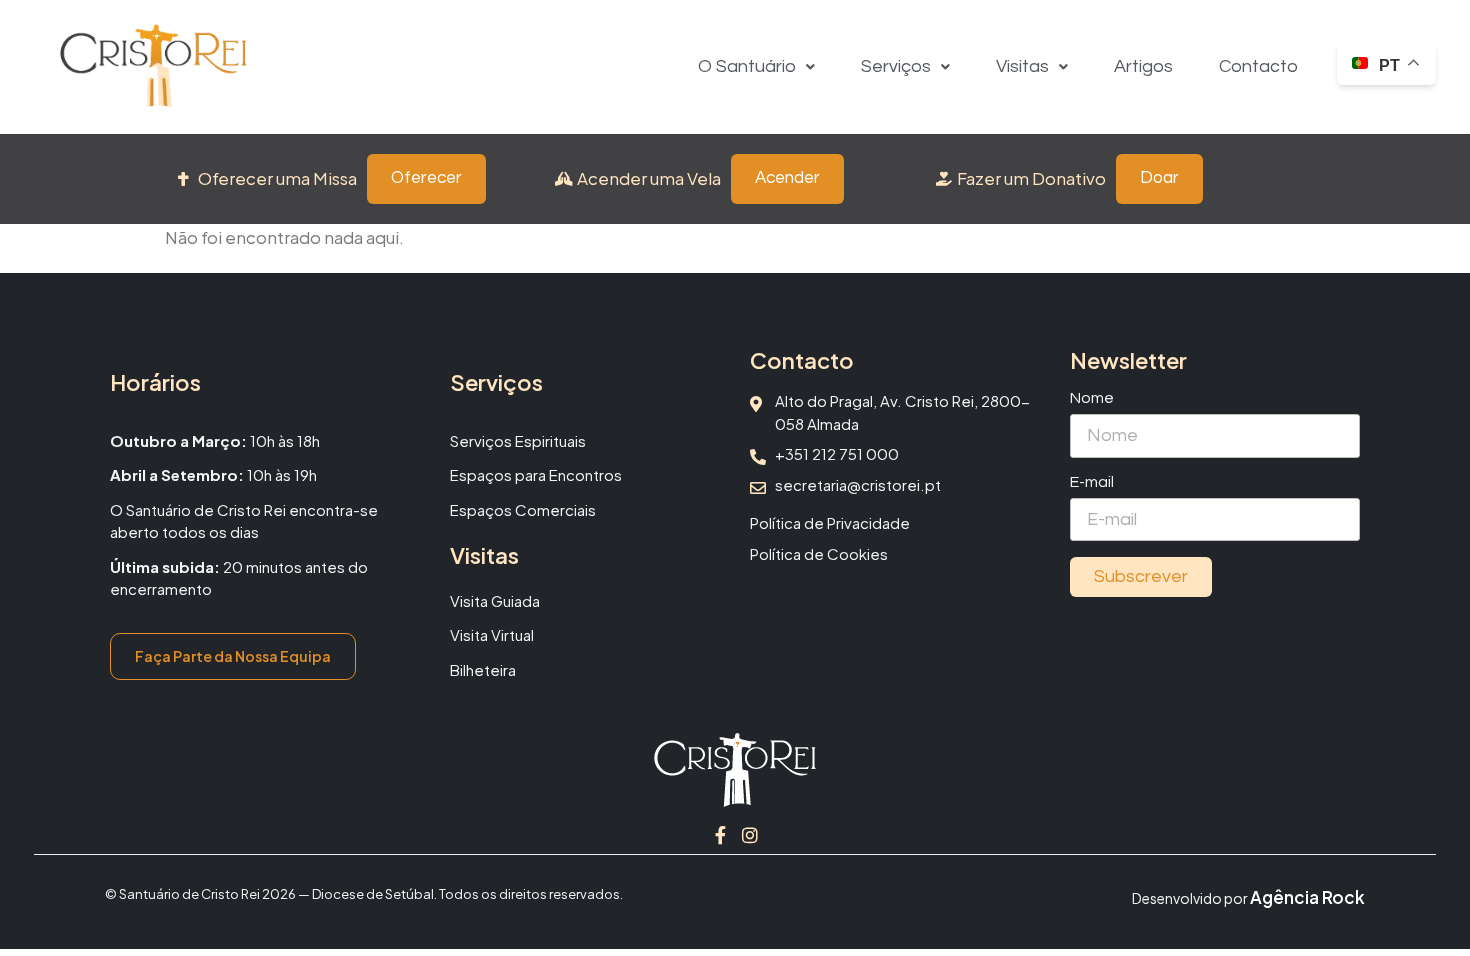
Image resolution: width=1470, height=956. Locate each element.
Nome (1092, 398)
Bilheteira (483, 669)
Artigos (1143, 66)
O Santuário (747, 66)
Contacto (1258, 66)
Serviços (896, 66)
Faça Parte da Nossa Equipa (233, 656)
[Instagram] (750, 835)
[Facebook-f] (720, 835)
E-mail (1092, 482)
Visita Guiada (495, 600)
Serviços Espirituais (518, 440)
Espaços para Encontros (536, 474)
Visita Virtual (492, 634)
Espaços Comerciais (523, 509)
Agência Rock (1307, 897)
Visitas (1022, 66)
